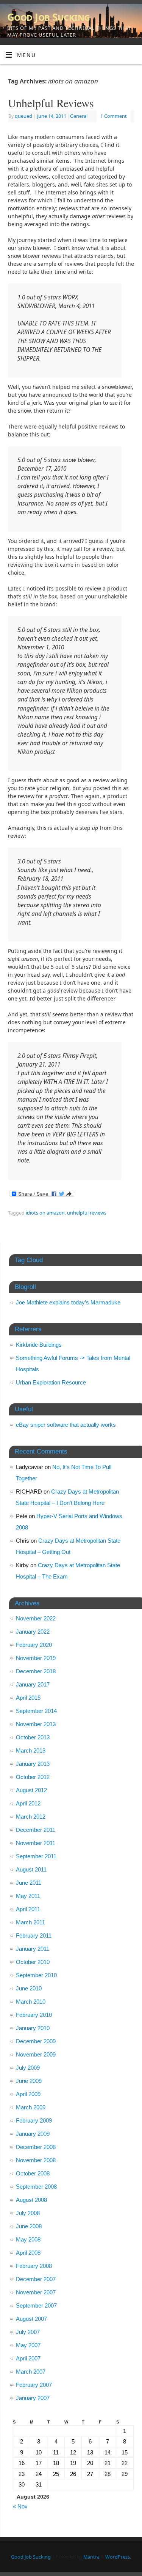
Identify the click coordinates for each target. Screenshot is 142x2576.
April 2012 (28, 1803)
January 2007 (33, 2398)
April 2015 (28, 1698)
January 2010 (33, 2028)
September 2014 (36, 1711)
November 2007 (36, 2292)
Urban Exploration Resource (51, 1382)
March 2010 (31, 2002)
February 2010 (34, 2015)
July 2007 (28, 2332)
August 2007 (31, 2319)
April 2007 (28, 2358)
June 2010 (29, 1988)
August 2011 (31, 1869)
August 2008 (31, 2200)
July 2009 (28, 2068)
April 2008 (28, 2253)
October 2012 (33, 1777)
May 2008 (28, 2239)
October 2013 (33, 1737)
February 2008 (34, 2266)
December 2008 (36, 2147)
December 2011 (36, 1830)
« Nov (20, 2506)
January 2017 (33, 1684)
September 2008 (36, 2187)
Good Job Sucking (49, 17)
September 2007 (36, 2305)
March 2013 (31, 1750)
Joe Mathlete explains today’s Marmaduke (68, 1302)
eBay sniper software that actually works (66, 1425)
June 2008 (29, 2226)
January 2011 (33, 1949)
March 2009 (31, 2107)
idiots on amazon (45, 1213)
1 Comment (114, 116)
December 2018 (36, 1671)
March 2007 (31, 2372)
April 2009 (28, 2094)
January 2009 (33, 2134)
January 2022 (33, 1632)
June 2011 (29, 1883)
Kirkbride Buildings (39, 1345)
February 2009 (34, 2120)
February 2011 (34, 1935)
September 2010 (36, 1975)
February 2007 (34, 2385)
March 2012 (31, 1817)
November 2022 (36, 1618)
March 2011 (30, 1922)
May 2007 (28, 2345)
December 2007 (36, 2279)
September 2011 (36, 1856)
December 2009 (36, 2041)
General (79, 116)
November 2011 (36, 1843)
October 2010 (33, 1962)
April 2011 (28, 1909)
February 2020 (34, 1645)
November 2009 (36, 2054)
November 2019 (36, 1658)
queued (23, 116)
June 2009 (29, 2081)
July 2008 (28, 2213)
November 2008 (36, 2160)
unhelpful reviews (87, 1213)
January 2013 (33, 1764)
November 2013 (36, 1724)
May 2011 (28, 1896)
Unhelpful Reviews (51, 103)
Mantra (91, 2557)
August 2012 (31, 1790)
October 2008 (33, 2173)
